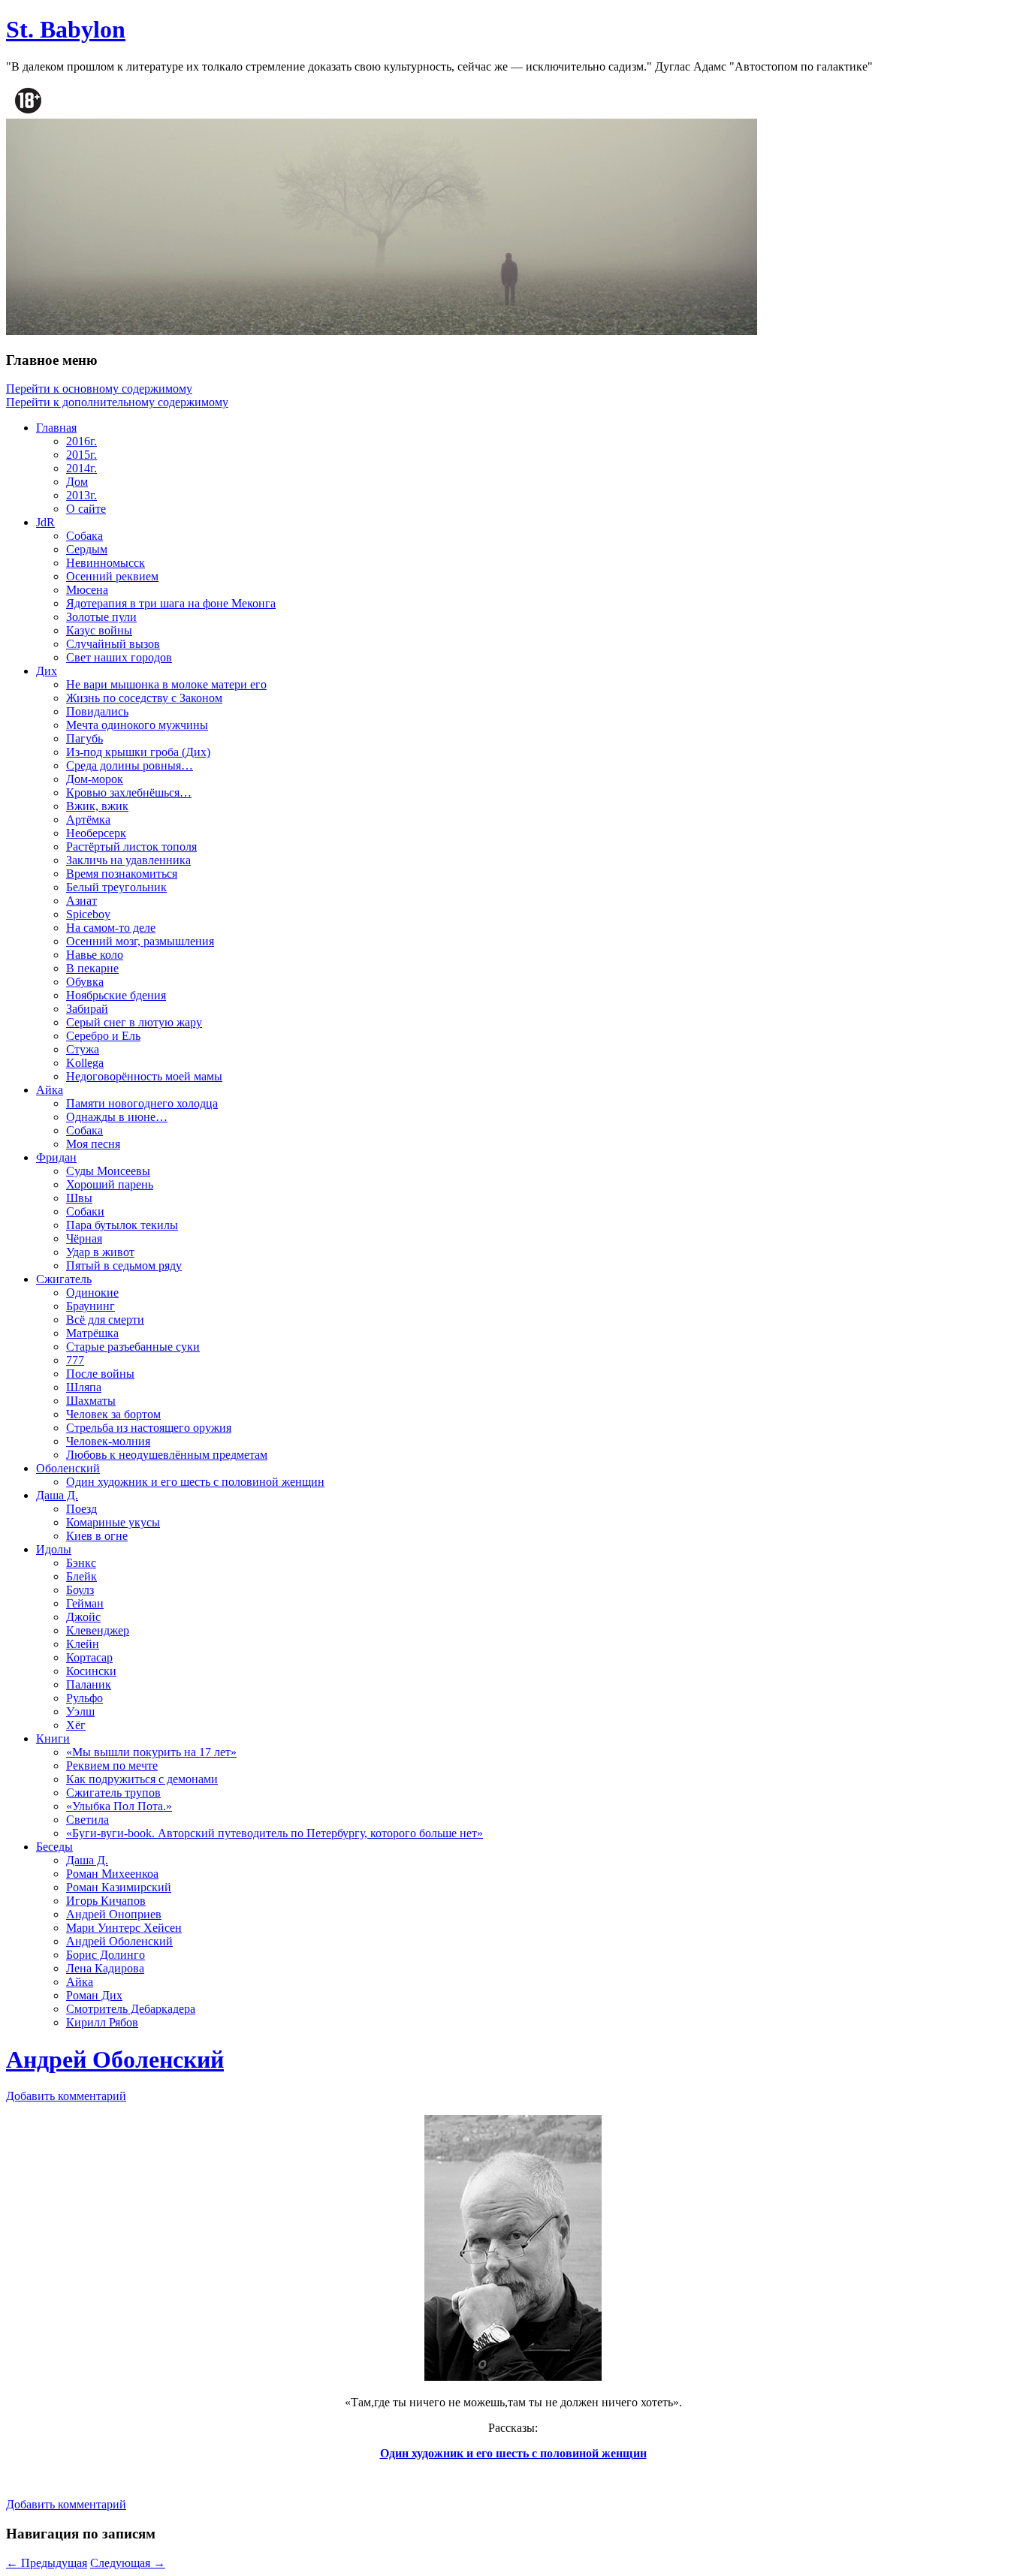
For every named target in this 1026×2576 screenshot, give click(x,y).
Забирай (87, 1009)
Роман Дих (94, 1995)
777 (75, 1360)
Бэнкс (81, 1563)
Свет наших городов (119, 657)
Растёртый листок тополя (131, 847)
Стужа (83, 1049)
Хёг (76, 1725)
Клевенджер (98, 1630)
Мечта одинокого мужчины (137, 725)
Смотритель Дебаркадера (131, 2009)
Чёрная (84, 1238)
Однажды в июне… (117, 1117)
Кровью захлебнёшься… (129, 792)
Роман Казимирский (119, 1887)
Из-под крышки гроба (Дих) (138, 752)
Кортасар (89, 1657)
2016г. (81, 441)
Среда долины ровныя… (130, 765)
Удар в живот (100, 1252)
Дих (47, 671)
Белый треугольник (116, 887)
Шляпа (84, 1387)
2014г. (81, 468)
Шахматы (91, 1401)
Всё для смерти (105, 1320)
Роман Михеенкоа (112, 1874)
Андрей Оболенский (119, 1941)
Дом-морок (95, 779)
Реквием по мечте (112, 1766)
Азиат (81, 901)
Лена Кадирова (105, 1968)
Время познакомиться (122, 874)
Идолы (54, 1549)
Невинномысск (106, 563)
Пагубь (84, 738)
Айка (50, 1090)
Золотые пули (101, 617)
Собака (84, 536)
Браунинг (91, 1306)
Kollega (85, 1063)
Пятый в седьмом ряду (124, 1265)
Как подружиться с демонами (142, 1779)
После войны (100, 1374)
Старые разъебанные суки (133, 1347)
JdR (45, 522)
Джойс (83, 1617)
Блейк (81, 1576)
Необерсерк (96, 833)
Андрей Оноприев (114, 1914)
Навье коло (95, 955)
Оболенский (68, 1468)
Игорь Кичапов (106, 1901)
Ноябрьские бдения (116, 995)
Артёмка (88, 819)
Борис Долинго (106, 1955)
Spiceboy (88, 914)
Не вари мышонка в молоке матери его (166, 684)
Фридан (56, 1157)
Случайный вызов (113, 644)
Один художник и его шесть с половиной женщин (195, 1482)
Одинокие (92, 1293)
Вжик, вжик (97, 806)
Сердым (87, 549)
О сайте (86, 509)
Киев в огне (97, 1536)
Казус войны (99, 630)
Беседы (54, 1847)
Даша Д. (57, 1495)
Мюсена (87, 590)
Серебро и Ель (103, 1036)
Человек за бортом (113, 1414)
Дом (77, 482)
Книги (53, 1738)
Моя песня (93, 1144)
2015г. (81, 455)
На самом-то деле (111, 928)
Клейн (83, 1644)
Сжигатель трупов (113, 1793)
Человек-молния (108, 1441)
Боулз (80, 1590)
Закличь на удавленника (128, 860)
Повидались (97, 711)
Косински (91, 1671)
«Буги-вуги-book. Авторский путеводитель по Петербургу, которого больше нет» (275, 1833)
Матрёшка (92, 1333)
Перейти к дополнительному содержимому (117, 402)
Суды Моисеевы (108, 1171)
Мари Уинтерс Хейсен (124, 1928)
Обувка (85, 982)
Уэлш (80, 1711)
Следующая (128, 2563)
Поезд (81, 1509)
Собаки (85, 1211)
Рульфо (84, 1698)
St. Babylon (66, 29)
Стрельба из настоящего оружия (149, 1428)
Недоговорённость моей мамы (144, 1076)
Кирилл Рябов (102, 2022)
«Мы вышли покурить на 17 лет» (151, 1752)
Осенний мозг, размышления (140, 941)
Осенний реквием (112, 576)
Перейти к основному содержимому (99, 389)
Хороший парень (110, 1184)
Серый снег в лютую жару (134, 1022)
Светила (88, 1820)
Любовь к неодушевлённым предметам (167, 1455)
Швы (79, 1198)
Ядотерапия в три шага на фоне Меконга (171, 603)
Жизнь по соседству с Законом (144, 698)
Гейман (85, 1603)
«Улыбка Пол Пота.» (119, 1806)
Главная (56, 428)
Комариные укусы (113, 1522)
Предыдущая (47, 2563)
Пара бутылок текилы (122, 1225)
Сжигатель (64, 1279)
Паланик (89, 1684)
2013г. (81, 495)
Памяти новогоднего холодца (142, 1103)
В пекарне (92, 968)
